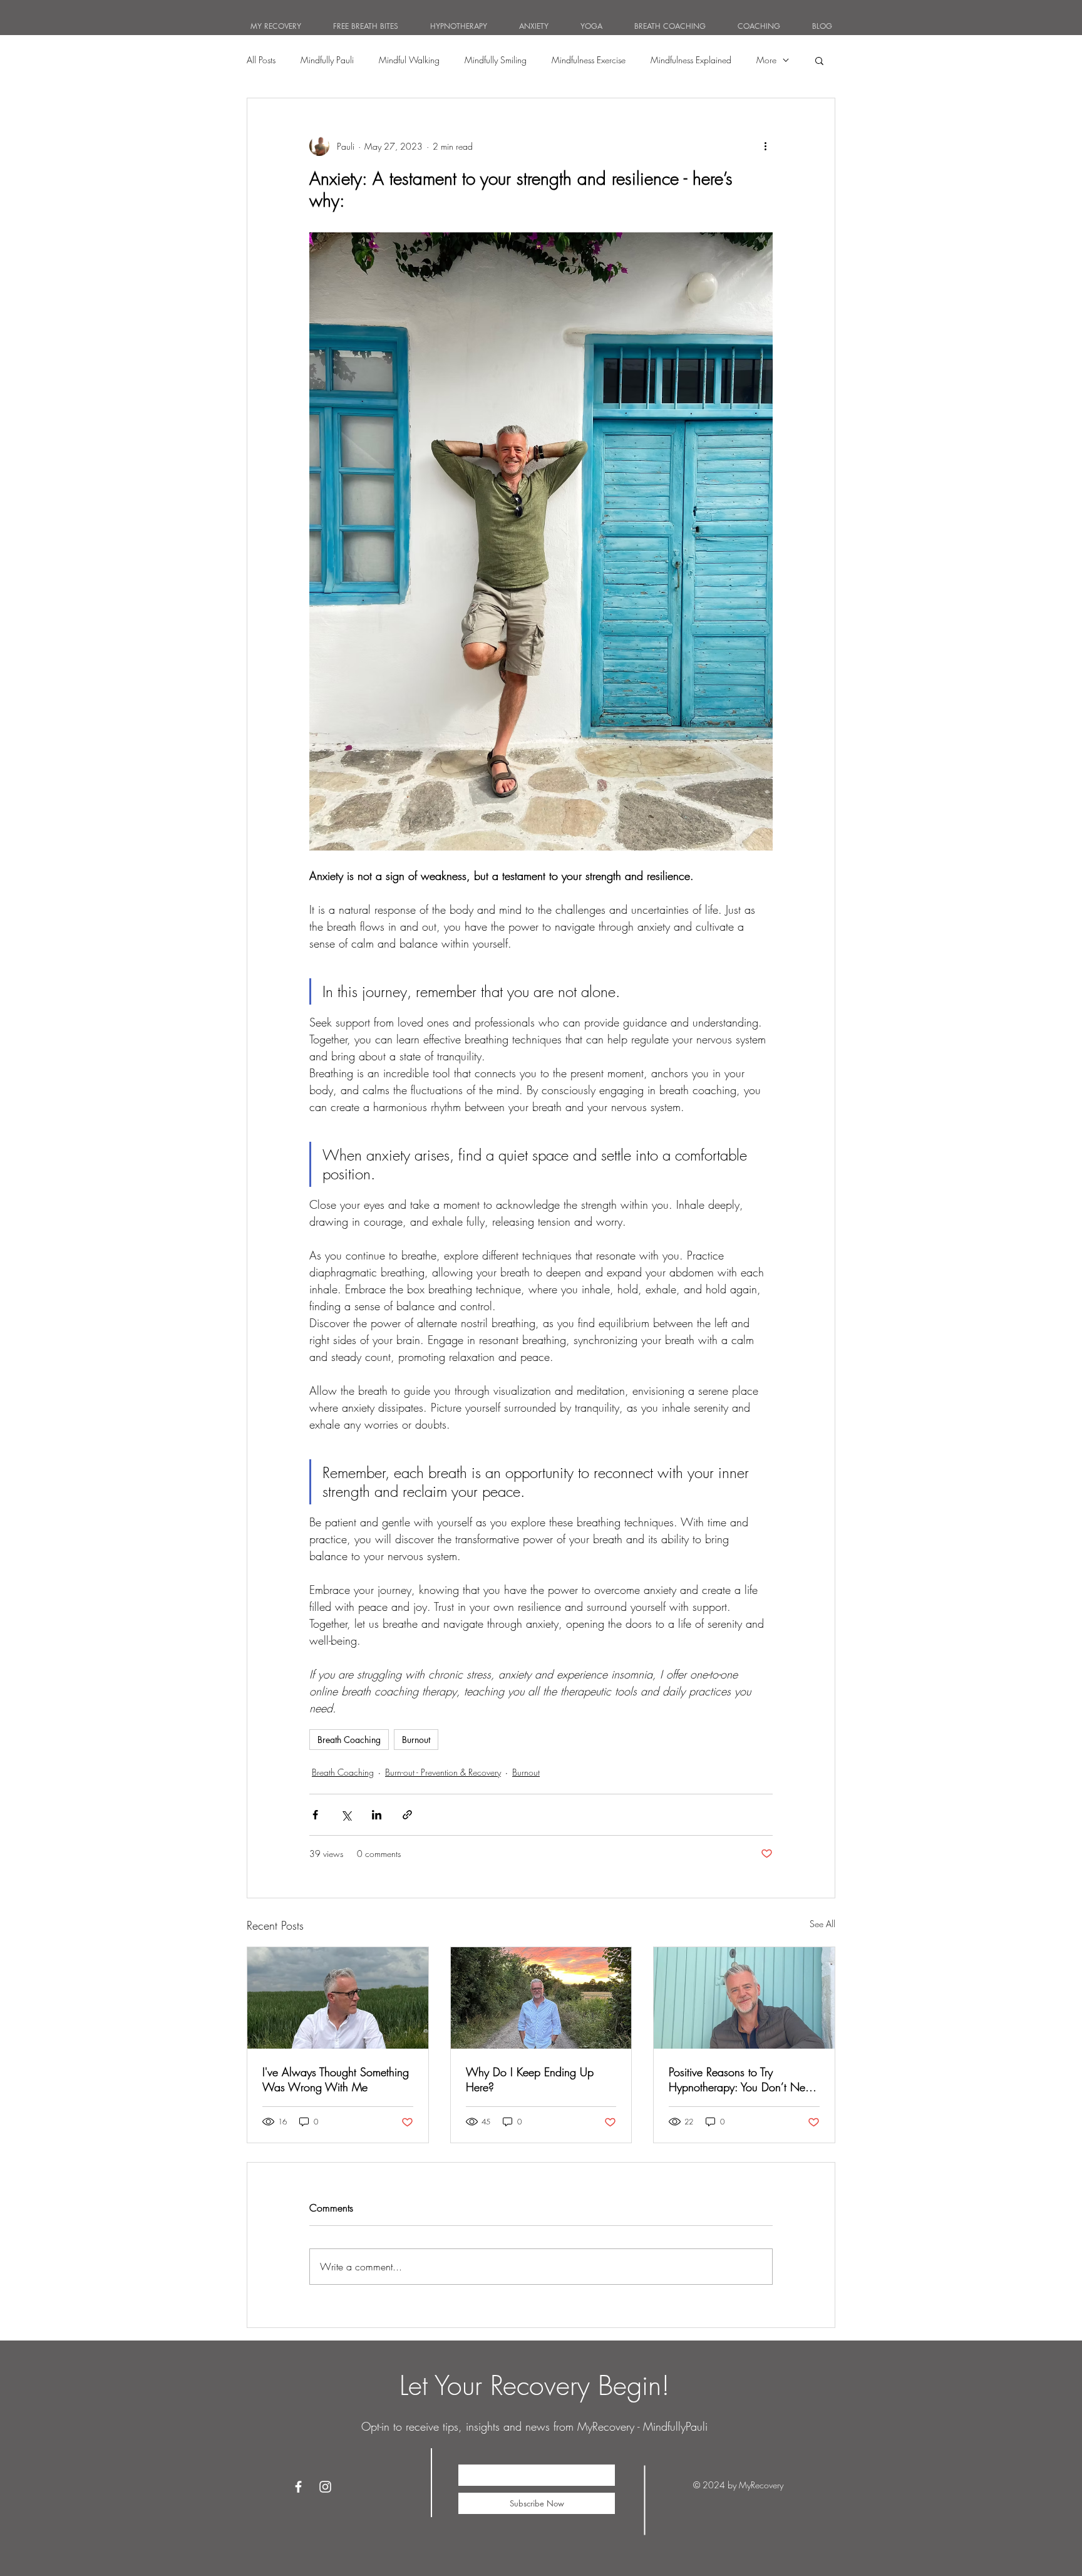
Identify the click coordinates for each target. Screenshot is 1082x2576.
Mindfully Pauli (327, 60)
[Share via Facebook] (315, 1815)
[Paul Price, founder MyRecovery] (541, 1998)
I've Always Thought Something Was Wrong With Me (336, 2079)
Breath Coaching (349, 1740)
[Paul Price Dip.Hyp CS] (338, 1998)
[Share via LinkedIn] (377, 1815)
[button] (819, 60)
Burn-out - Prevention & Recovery (443, 1772)
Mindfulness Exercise (589, 60)
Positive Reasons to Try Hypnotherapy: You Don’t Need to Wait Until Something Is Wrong (743, 2079)
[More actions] (765, 146)
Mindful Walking (409, 60)
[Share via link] (407, 1815)
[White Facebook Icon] (298, 2487)
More (766, 60)
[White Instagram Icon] (325, 2487)
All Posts (261, 60)
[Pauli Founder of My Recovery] (744, 1998)
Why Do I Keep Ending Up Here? (530, 2079)
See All (822, 1924)
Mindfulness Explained (691, 60)
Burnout (416, 1740)
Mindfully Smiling (496, 60)
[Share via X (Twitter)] (346, 1815)
